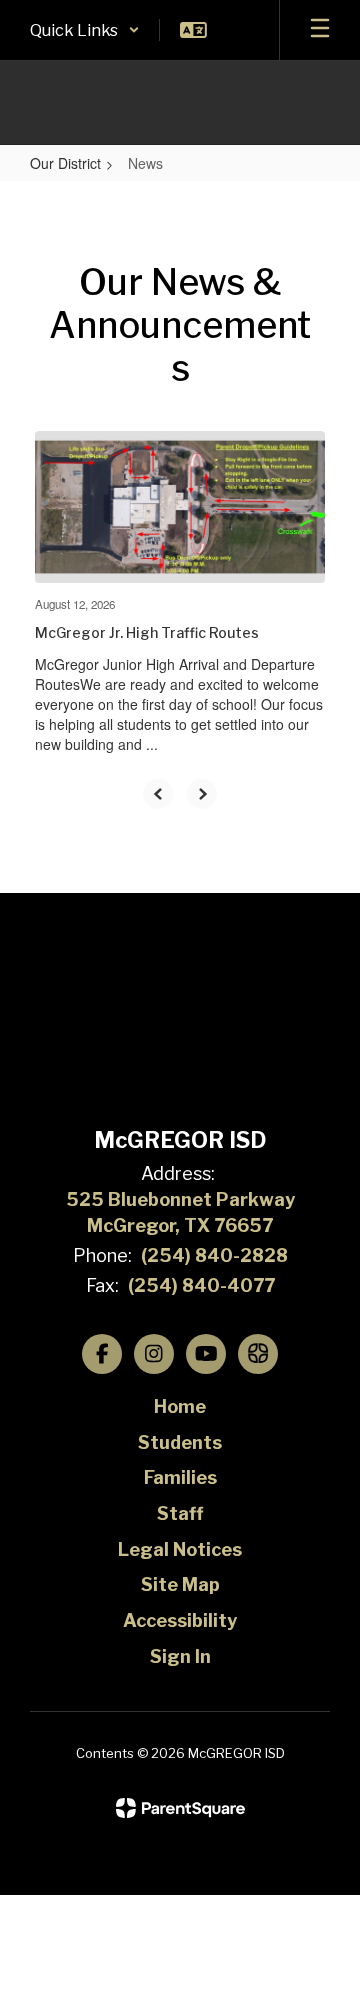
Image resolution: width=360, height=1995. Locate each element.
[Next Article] (202, 794)
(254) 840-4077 (201, 1285)
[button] (85, 30)
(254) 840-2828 (214, 1255)
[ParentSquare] (180, 1808)
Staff (180, 1513)
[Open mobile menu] (320, 30)
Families (180, 1477)
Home (180, 1406)
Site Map (180, 1584)
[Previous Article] (158, 794)
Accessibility (180, 1620)
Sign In (180, 1656)
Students (180, 1442)
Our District (65, 163)
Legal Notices (180, 1549)
